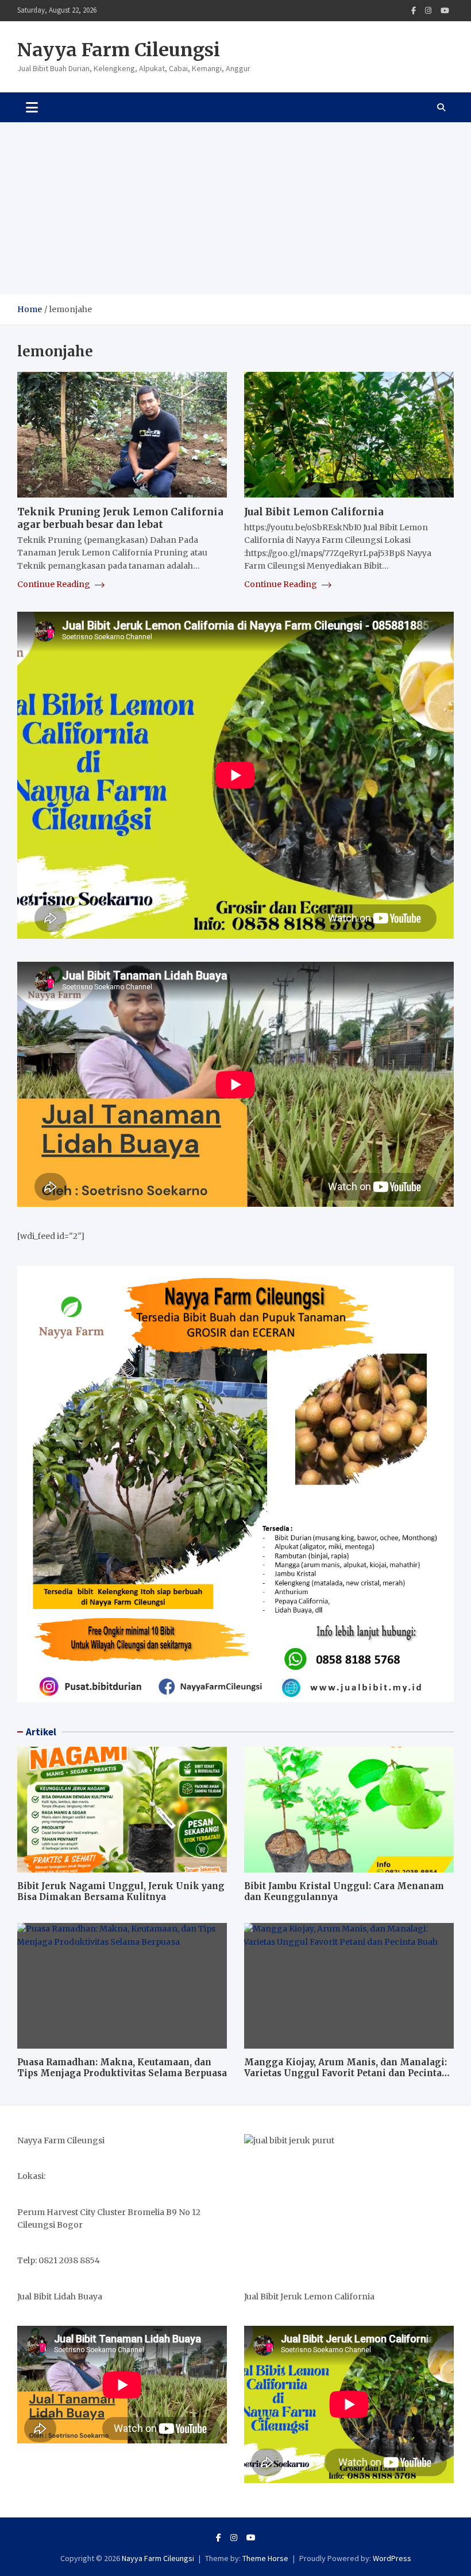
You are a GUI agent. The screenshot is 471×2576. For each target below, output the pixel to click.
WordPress (392, 2558)
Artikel (41, 1732)
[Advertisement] (235, 208)
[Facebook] (414, 11)
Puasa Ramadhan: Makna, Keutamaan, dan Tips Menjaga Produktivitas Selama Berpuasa (122, 2068)
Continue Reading (55, 584)
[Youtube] (445, 11)
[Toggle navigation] (32, 107)
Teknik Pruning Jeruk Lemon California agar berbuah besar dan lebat (120, 518)
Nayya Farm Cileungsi (119, 50)
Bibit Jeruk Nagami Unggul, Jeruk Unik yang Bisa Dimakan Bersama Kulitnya (121, 1892)
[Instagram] (428, 11)
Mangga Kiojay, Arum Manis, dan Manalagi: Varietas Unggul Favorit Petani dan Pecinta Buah (345, 2073)
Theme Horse (265, 2558)
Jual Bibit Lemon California (314, 512)
